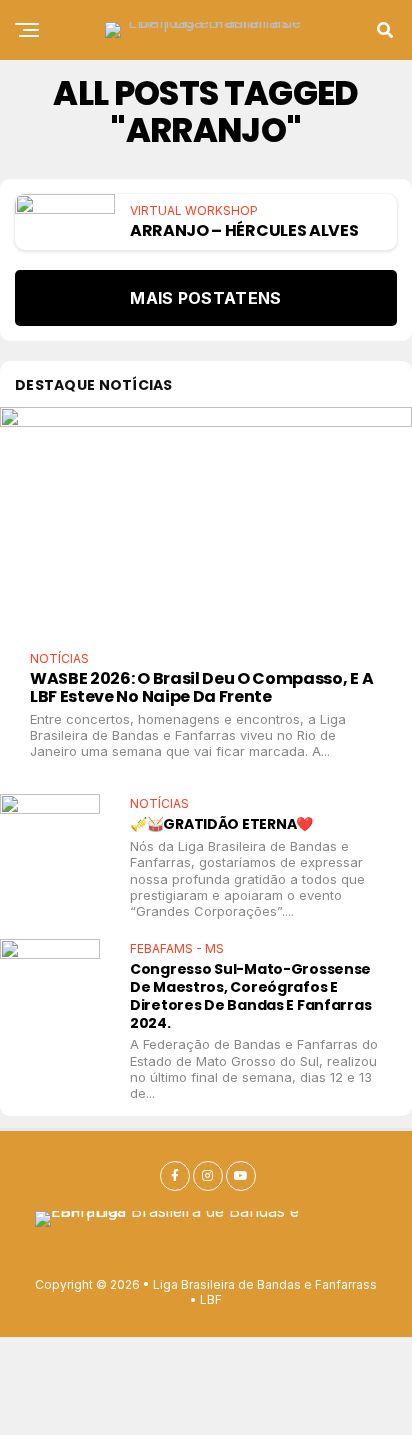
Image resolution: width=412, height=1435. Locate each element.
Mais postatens (205, 298)
